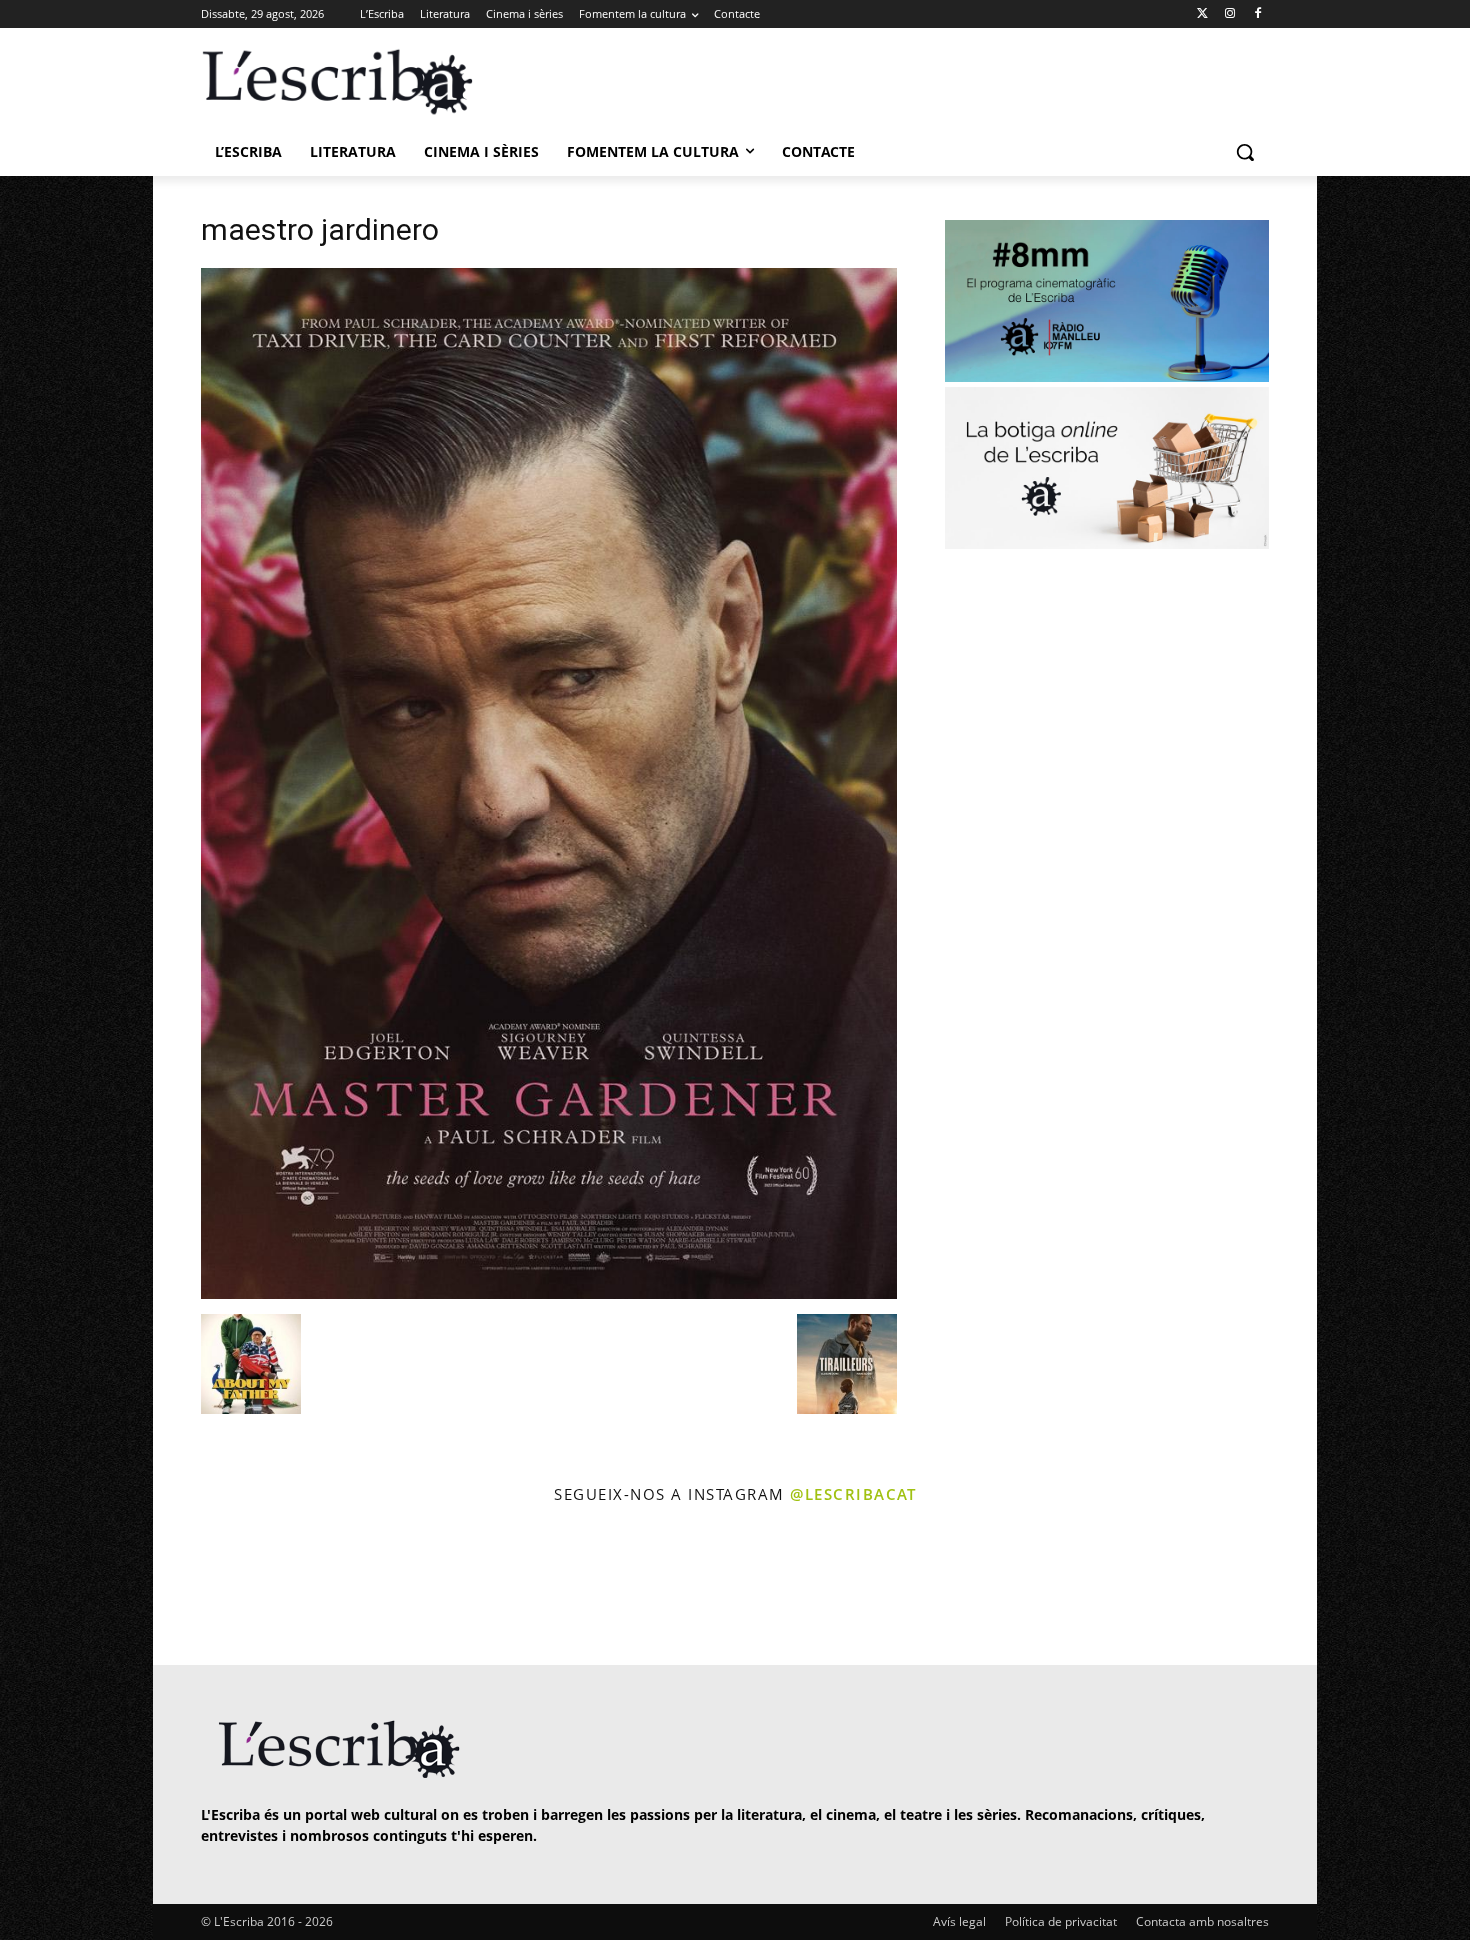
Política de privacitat (1061, 1921)
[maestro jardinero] (549, 1293)
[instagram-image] (221, 1587)
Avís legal (959, 1921)
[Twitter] (1202, 14)
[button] (1245, 152)
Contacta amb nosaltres (1202, 1921)
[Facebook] (1257, 14)
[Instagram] (1229, 14)
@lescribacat (853, 1494)
